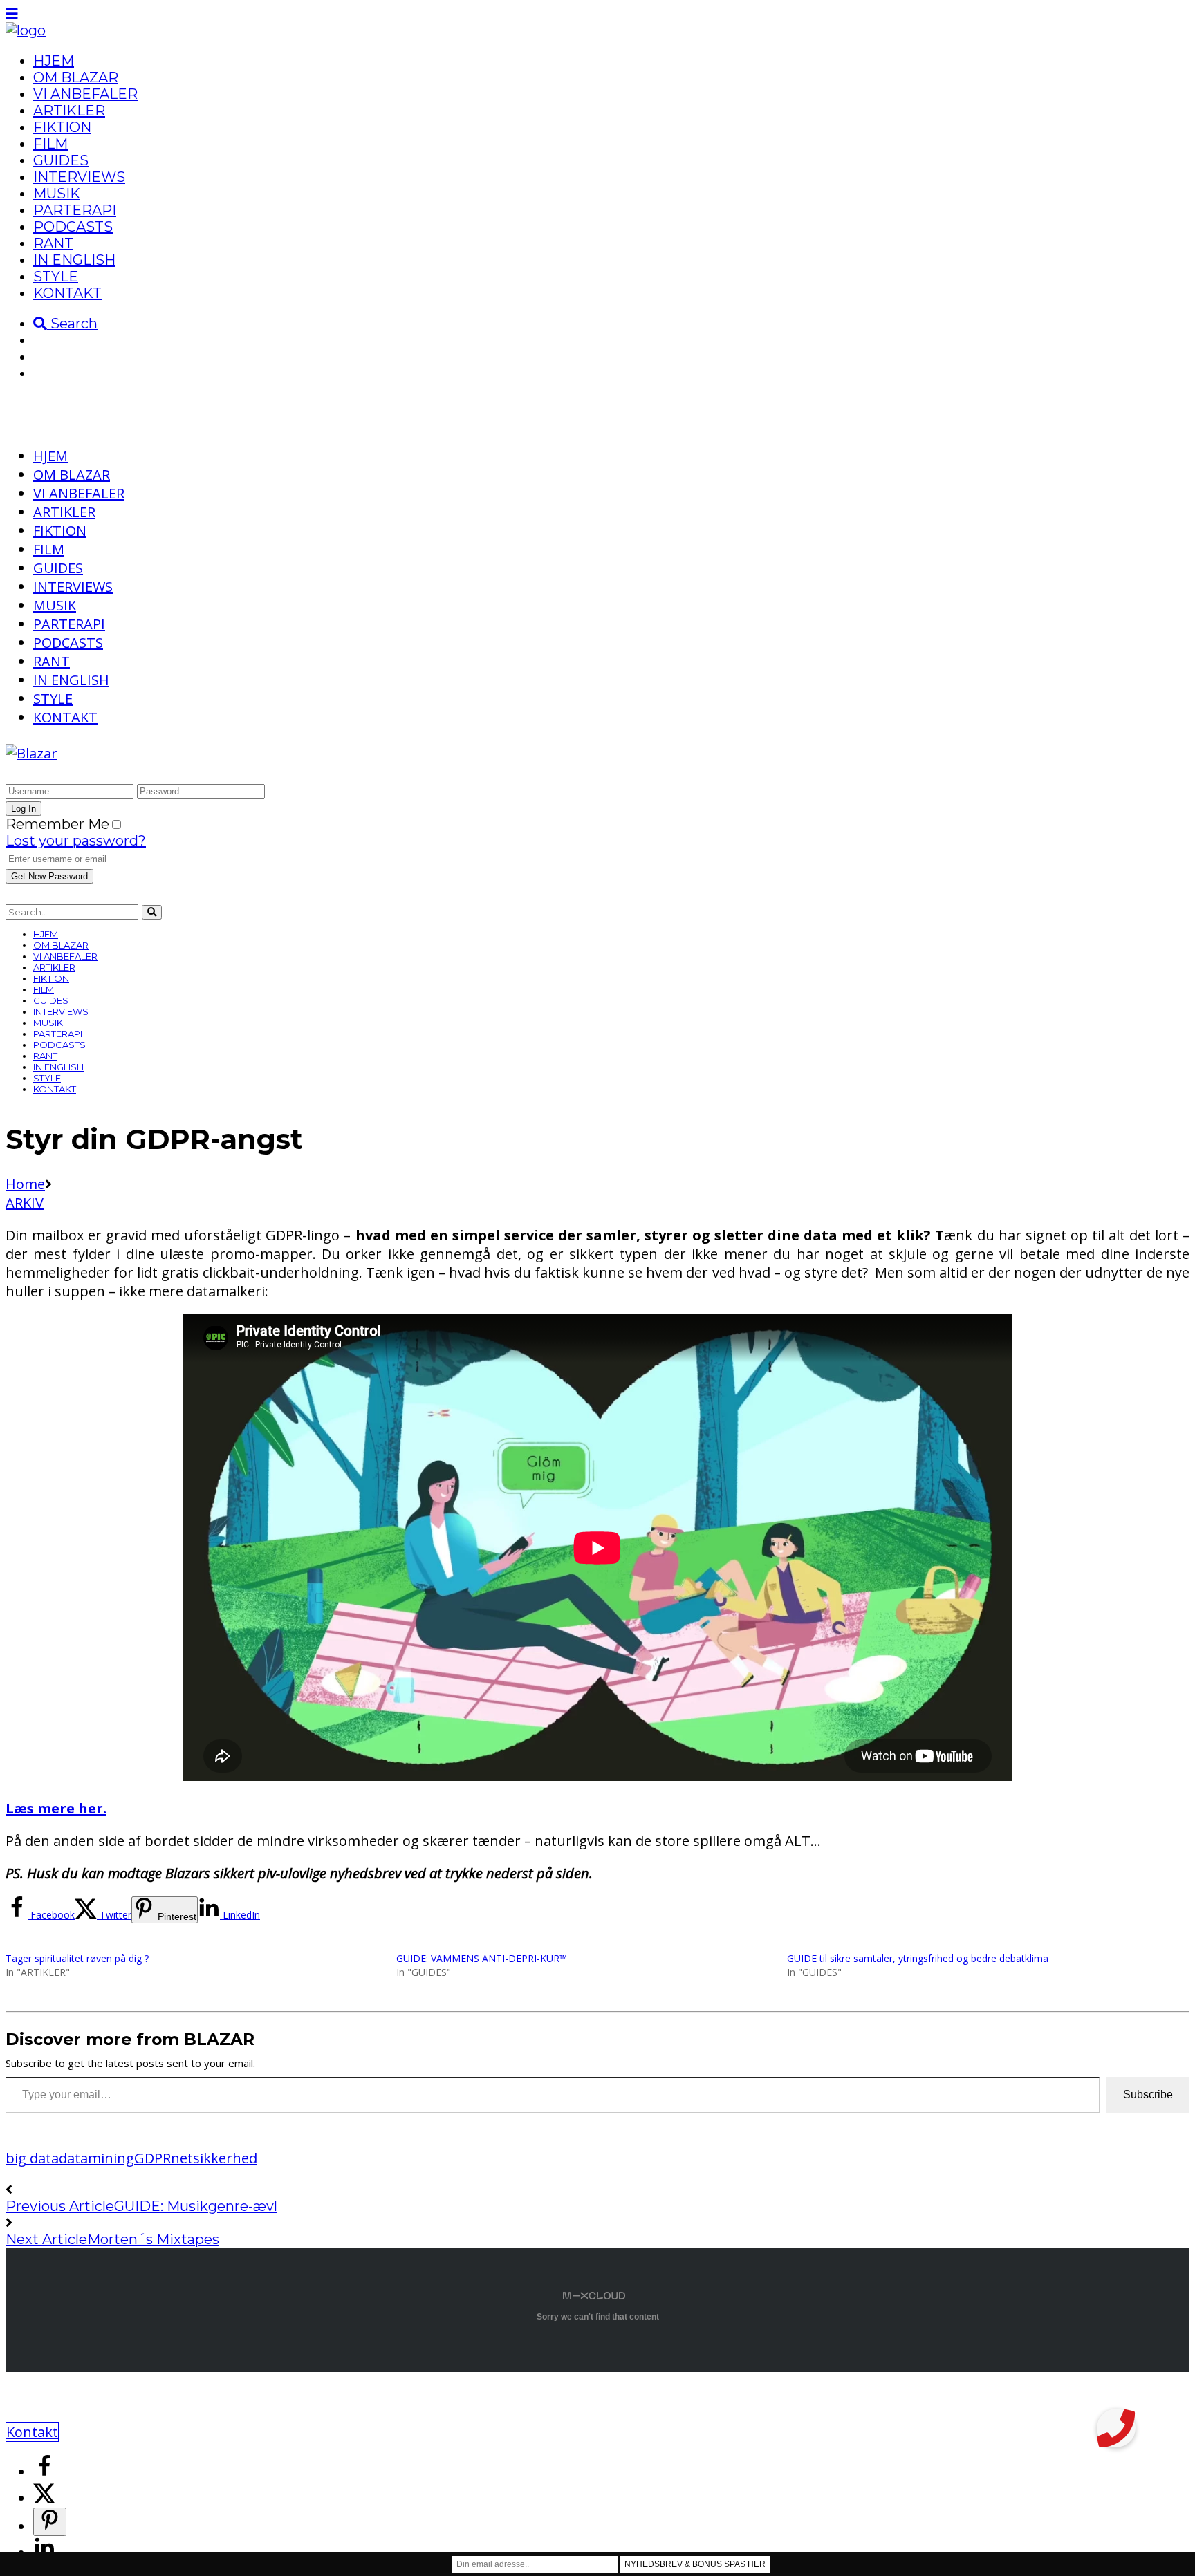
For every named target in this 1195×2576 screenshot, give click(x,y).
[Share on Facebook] (44, 2472)
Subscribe (1148, 2094)
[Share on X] (44, 2498)
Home (25, 1184)
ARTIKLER (69, 111)
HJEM (54, 61)
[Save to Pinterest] (50, 2522)
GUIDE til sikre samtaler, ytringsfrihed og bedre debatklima (918, 1958)
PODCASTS (73, 227)
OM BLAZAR (76, 77)
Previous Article (60, 2206)
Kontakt (32, 2432)
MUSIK (57, 194)
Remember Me (57, 824)
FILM (50, 144)
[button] (1116, 2428)
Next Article (46, 2239)
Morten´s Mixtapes (153, 2239)
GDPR (152, 2158)
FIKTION (62, 127)
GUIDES (61, 160)
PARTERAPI (75, 210)
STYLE (56, 277)
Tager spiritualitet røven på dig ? (77, 1958)
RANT (53, 243)
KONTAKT (67, 293)
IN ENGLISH (74, 260)
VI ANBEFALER (85, 94)
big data (32, 2158)
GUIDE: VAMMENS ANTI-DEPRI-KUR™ (482, 1958)
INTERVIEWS (79, 177)
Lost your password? (76, 841)
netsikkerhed (214, 2158)
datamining (96, 2158)
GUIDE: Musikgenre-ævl (196, 2206)
